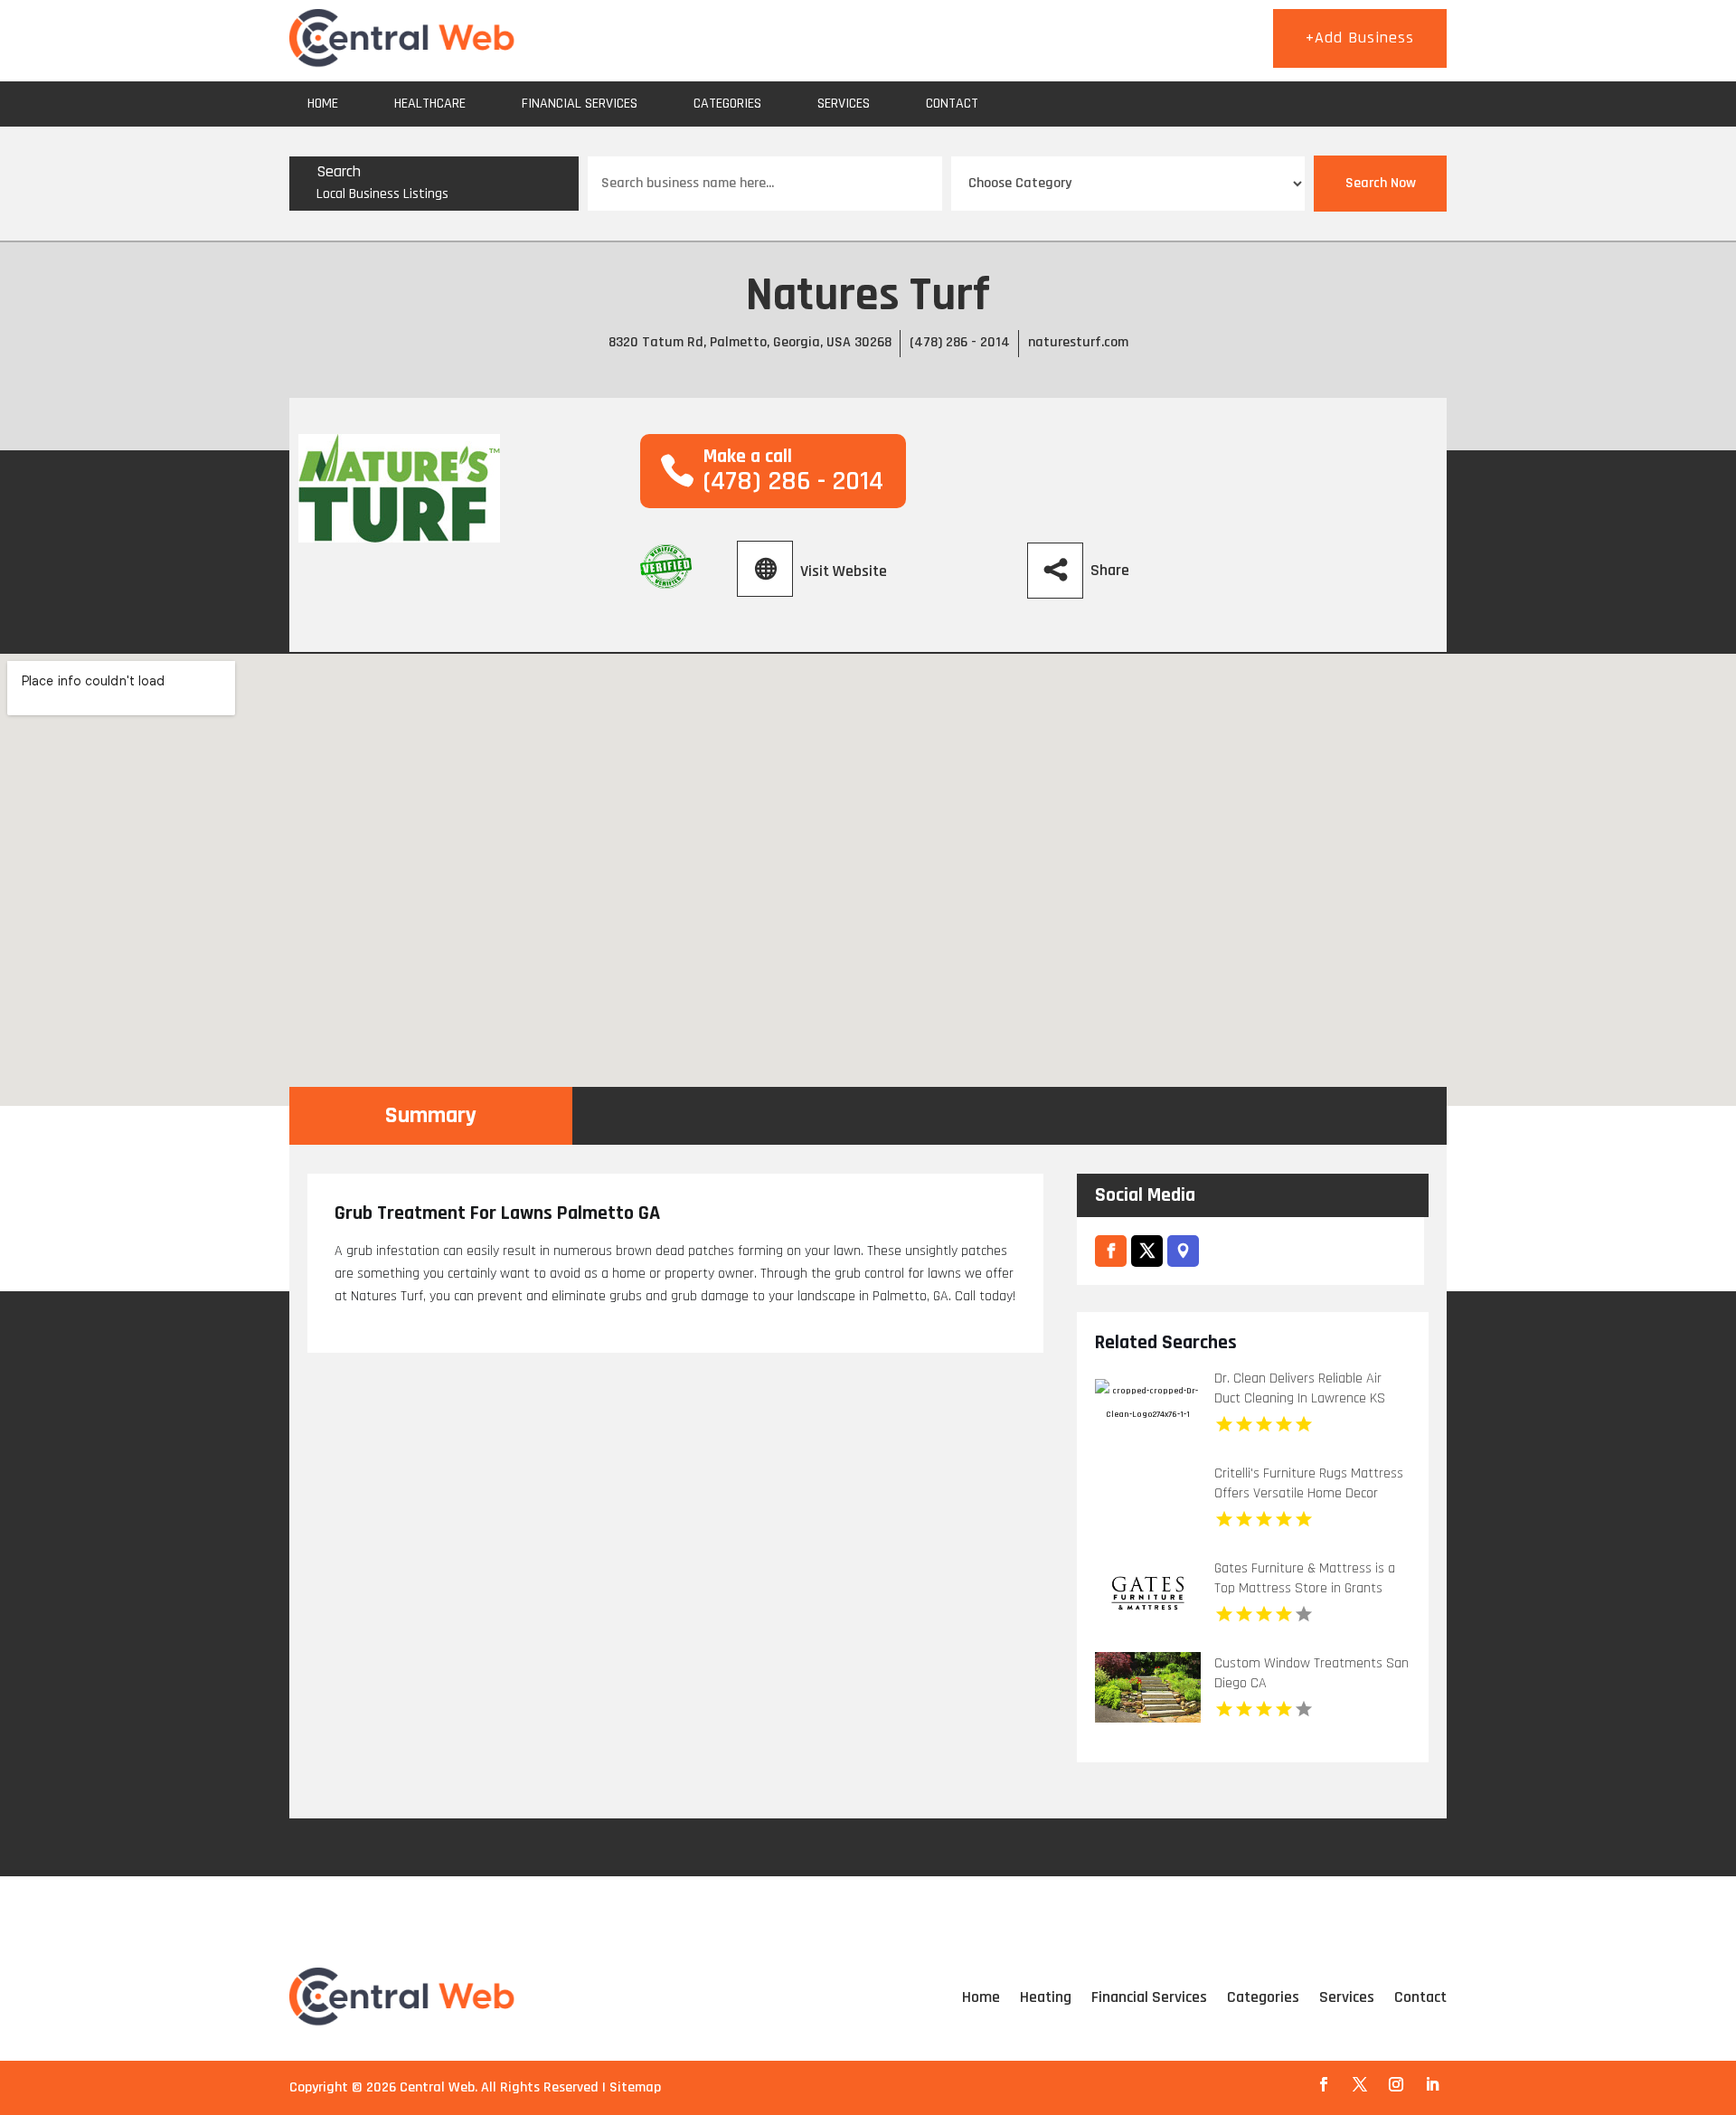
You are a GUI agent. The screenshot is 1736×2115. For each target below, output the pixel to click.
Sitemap (635, 2087)
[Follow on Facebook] (1324, 2084)
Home (323, 104)
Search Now (1381, 183)
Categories (727, 104)
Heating (1046, 1997)
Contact (952, 104)
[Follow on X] (1360, 2084)
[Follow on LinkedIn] (1432, 2084)
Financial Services (580, 104)
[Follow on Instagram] (1396, 2084)
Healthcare (430, 104)
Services (844, 104)
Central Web (437, 2087)
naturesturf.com (1078, 342)
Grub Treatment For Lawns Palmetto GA (497, 1213)
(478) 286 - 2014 (960, 342)
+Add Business (1360, 38)
